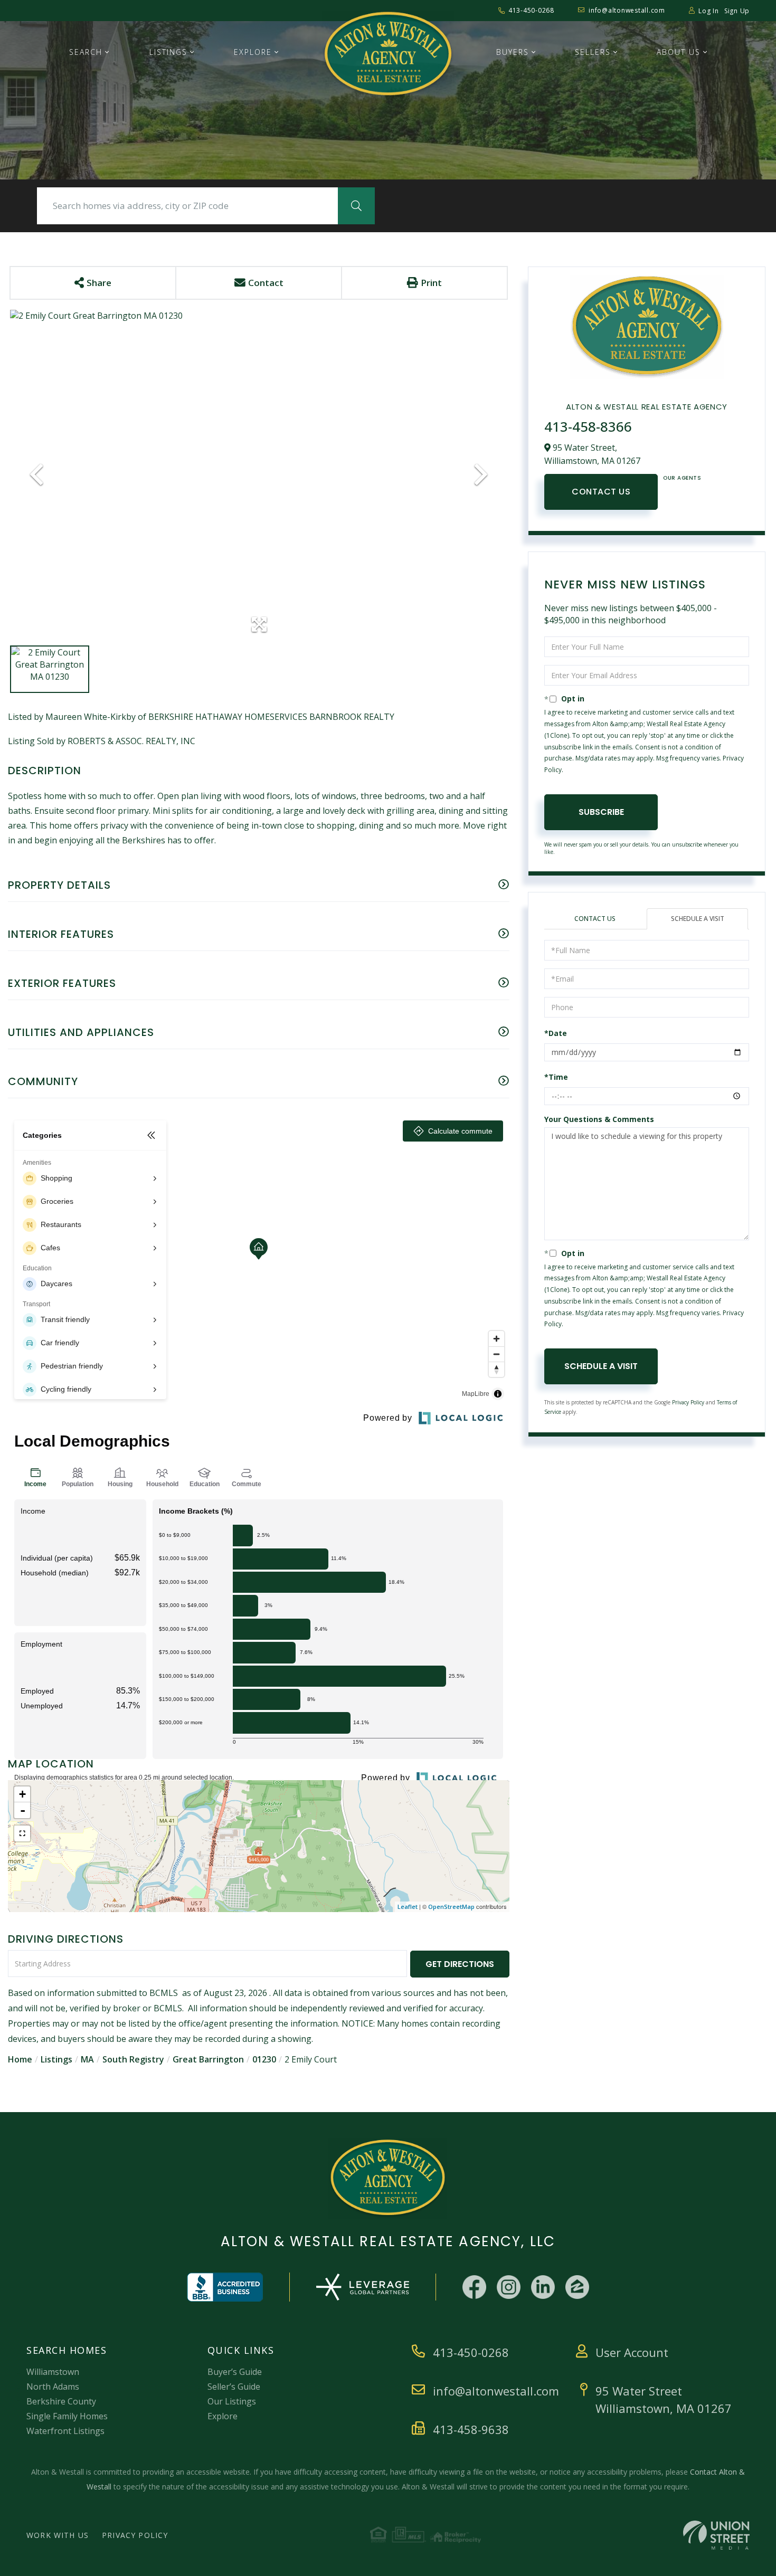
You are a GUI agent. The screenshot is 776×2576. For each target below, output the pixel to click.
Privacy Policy (688, 1402)
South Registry (133, 2059)
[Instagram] (509, 2287)
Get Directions (460, 1964)
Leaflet (408, 1907)
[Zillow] (577, 2287)
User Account (632, 2352)
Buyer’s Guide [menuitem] (235, 2372)
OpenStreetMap (451, 1907)
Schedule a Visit (698, 919)
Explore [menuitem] (253, 52)
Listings (56, 2059)
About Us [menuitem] (679, 52)
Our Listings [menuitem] (232, 2401)
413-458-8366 (588, 426)
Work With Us (58, 2535)
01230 (264, 2059)
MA (87, 2059)
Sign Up (737, 11)
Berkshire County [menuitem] (61, 2401)
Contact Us (601, 492)
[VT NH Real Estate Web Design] (716, 2535)
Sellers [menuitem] (593, 52)
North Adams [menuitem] (53, 2387)
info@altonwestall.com (627, 10)
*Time (556, 1077)
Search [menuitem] (86, 52)
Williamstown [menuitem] (53, 2372)
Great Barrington (208, 2059)
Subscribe (601, 812)
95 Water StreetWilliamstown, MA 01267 (664, 2399)
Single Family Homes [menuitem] (67, 2416)
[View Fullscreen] (22, 1833)
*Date (556, 1033)
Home (20, 2059)
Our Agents (682, 478)
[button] (356, 206)
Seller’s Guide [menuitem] (234, 2387)
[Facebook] (474, 2287)
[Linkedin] (543, 2287)
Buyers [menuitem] (513, 52)
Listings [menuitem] (168, 52)
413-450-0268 (531, 10)
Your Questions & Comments (599, 1119)
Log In (709, 11)
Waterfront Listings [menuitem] (65, 2431)
